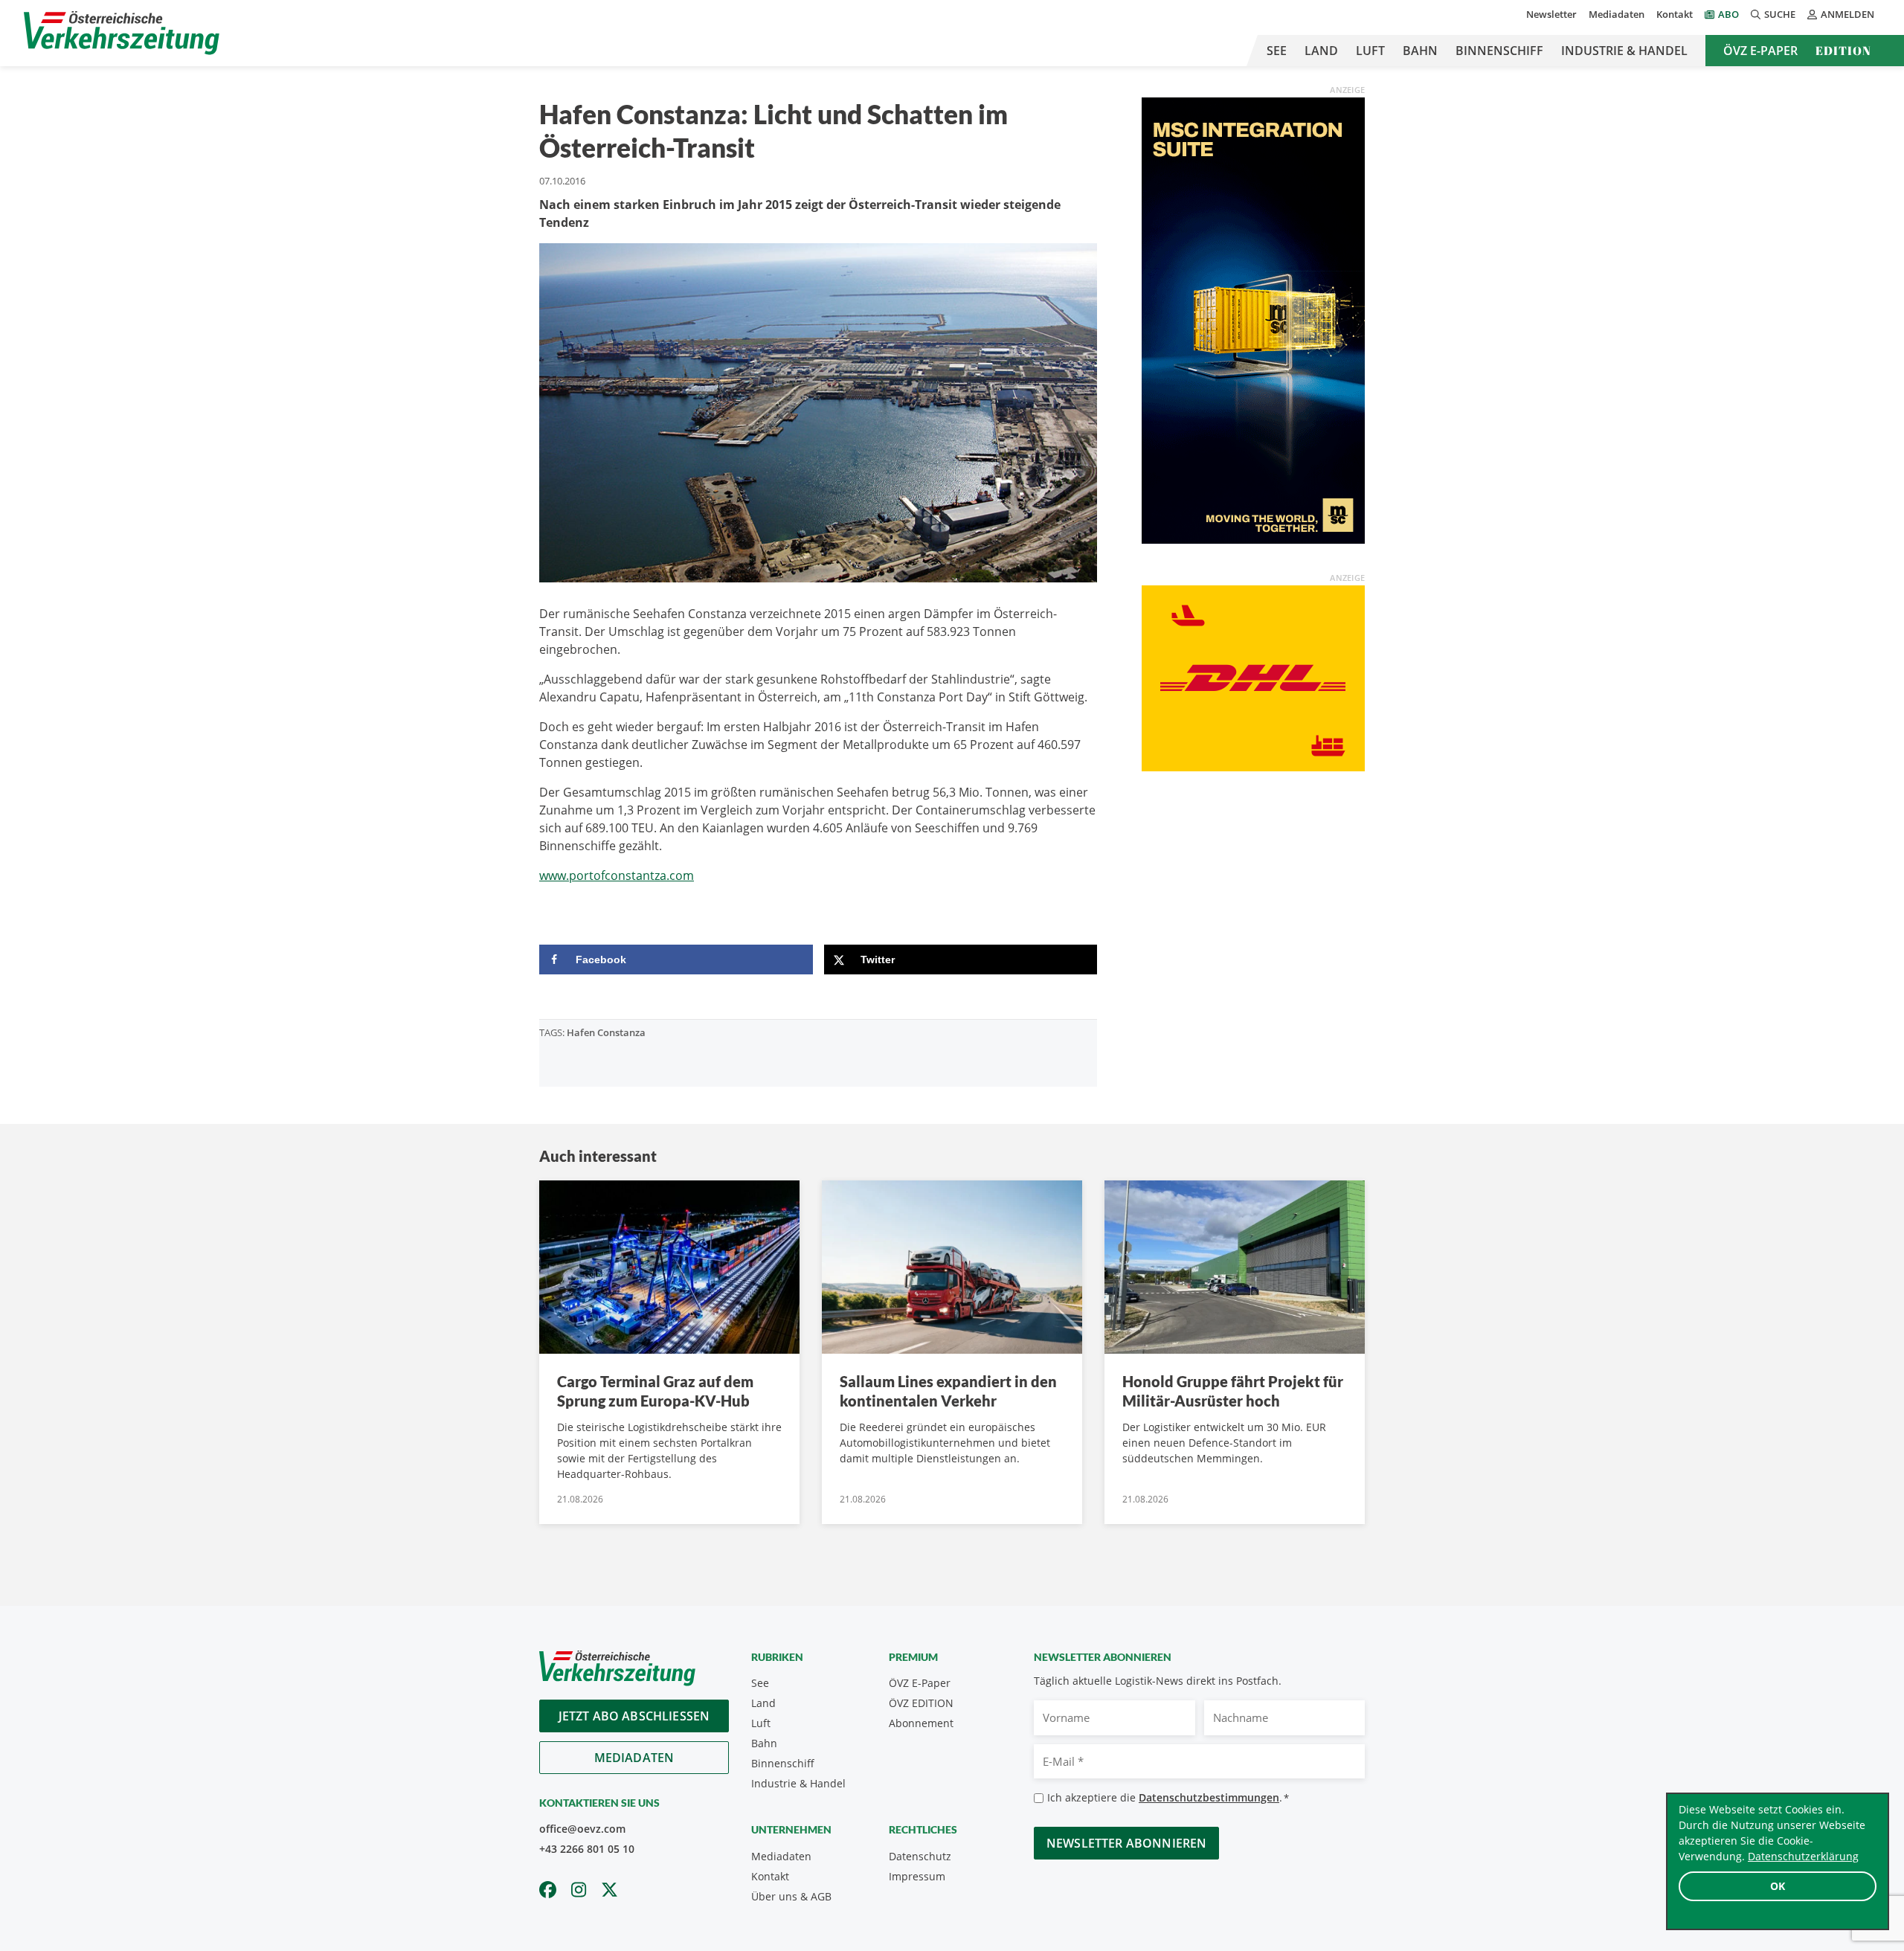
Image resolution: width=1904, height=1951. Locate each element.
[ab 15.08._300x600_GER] (1253, 319)
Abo (1728, 14)
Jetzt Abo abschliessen (634, 1716)
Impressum (917, 1876)
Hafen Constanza (606, 1032)
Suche (1780, 14)
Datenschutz (920, 1856)
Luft (1370, 51)
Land (1321, 51)
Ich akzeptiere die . (1168, 1797)
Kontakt (1675, 14)
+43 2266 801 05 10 (587, 1849)
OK (1778, 1886)
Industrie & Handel (1624, 51)
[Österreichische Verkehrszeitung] (122, 33)
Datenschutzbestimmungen (1209, 1797)
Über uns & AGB (791, 1896)
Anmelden (1847, 14)
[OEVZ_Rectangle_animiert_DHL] (1253, 677)
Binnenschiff (1499, 51)
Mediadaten (1617, 14)
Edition (1843, 51)
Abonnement (921, 1723)
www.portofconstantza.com (617, 875)
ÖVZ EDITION (921, 1703)
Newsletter (1551, 14)
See (1277, 51)
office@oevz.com (582, 1829)
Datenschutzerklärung (1803, 1856)
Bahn (1420, 51)
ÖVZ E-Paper (1760, 51)
